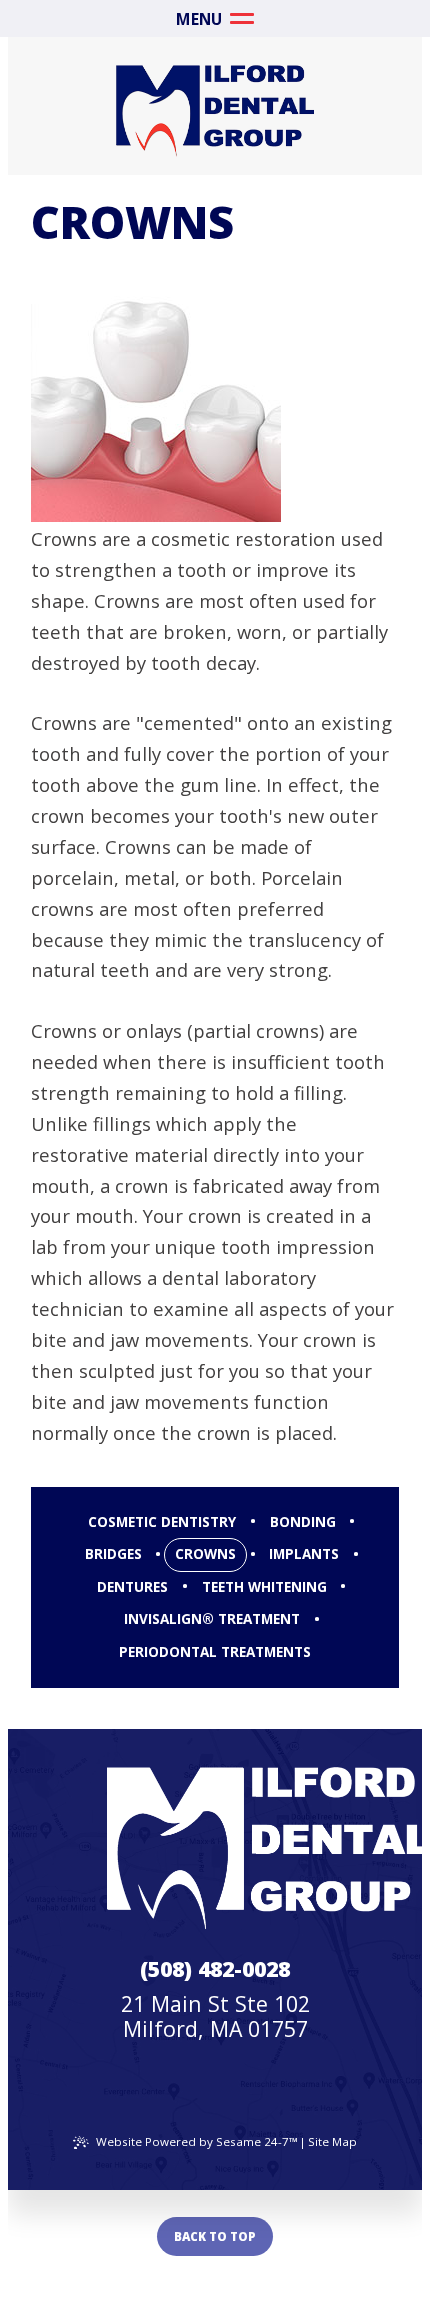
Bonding (303, 1522)
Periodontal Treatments (215, 1652)
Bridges (113, 1554)
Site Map (332, 2141)
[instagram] (222, 2093)
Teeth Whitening (264, 1587)
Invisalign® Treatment (212, 1619)
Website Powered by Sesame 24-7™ (197, 2141)
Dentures (132, 1587)
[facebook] (208, 2093)
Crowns (205, 1554)
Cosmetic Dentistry (162, 1522)
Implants (304, 1554)
